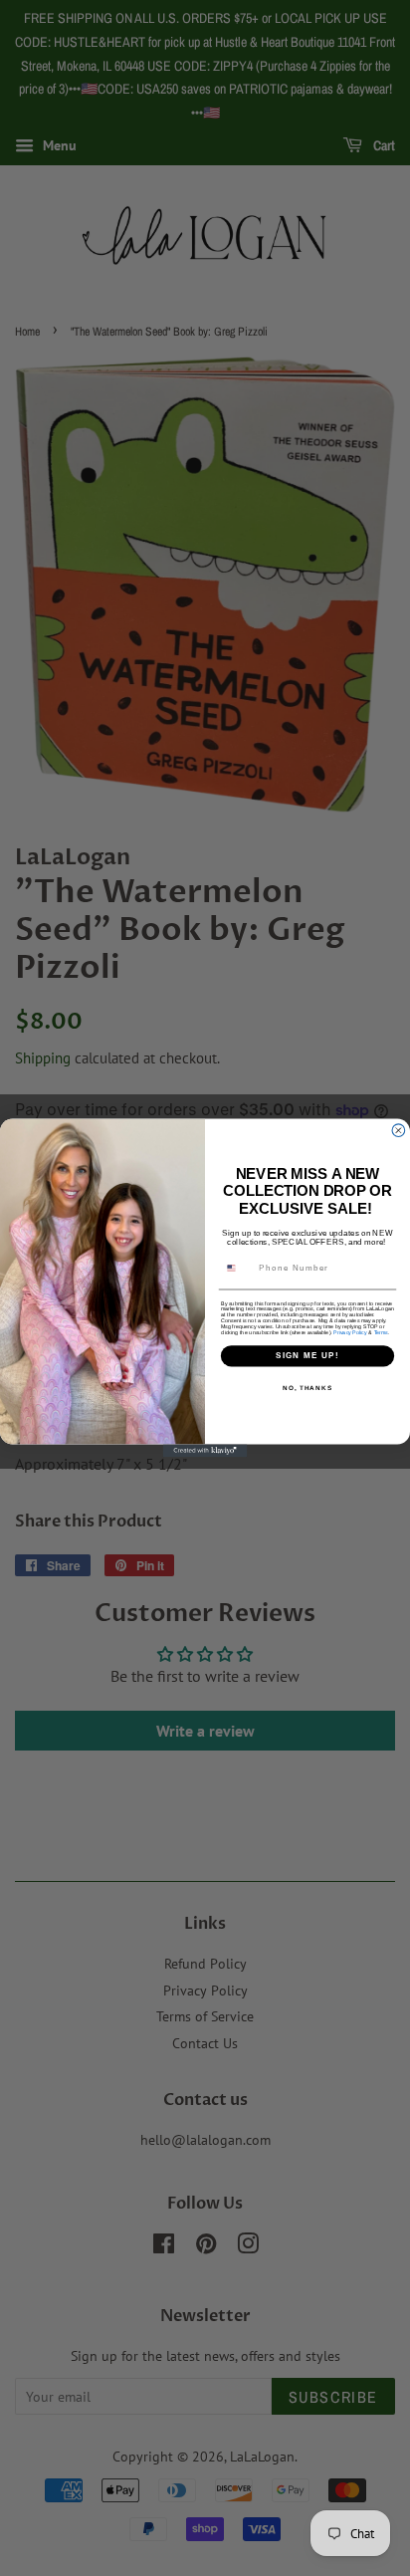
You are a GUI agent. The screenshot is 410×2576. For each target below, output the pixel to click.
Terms (381, 1332)
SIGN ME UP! (307, 1356)
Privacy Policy (350, 1332)
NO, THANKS (307, 1388)
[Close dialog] (399, 1131)
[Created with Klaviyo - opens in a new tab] (205, 1451)
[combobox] (237, 1269)
